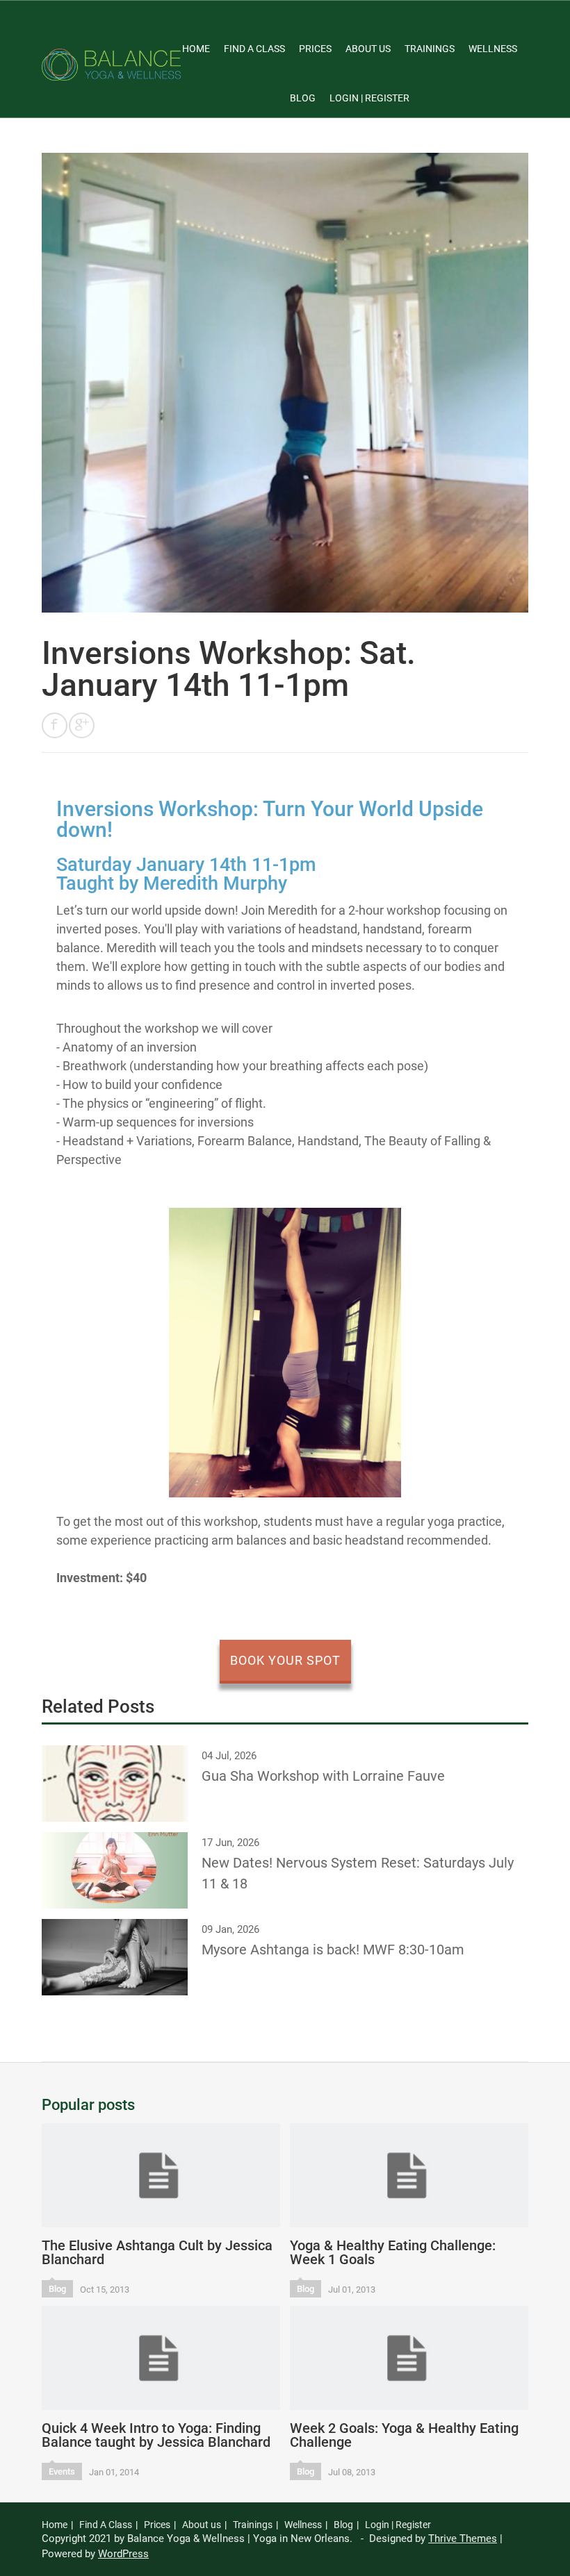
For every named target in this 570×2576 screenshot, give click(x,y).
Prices (315, 49)
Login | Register (369, 98)
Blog (303, 98)
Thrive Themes (463, 2538)
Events (62, 2471)
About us (368, 49)
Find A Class (254, 49)
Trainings (430, 49)
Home (196, 49)
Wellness (493, 49)
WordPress (123, 2554)
